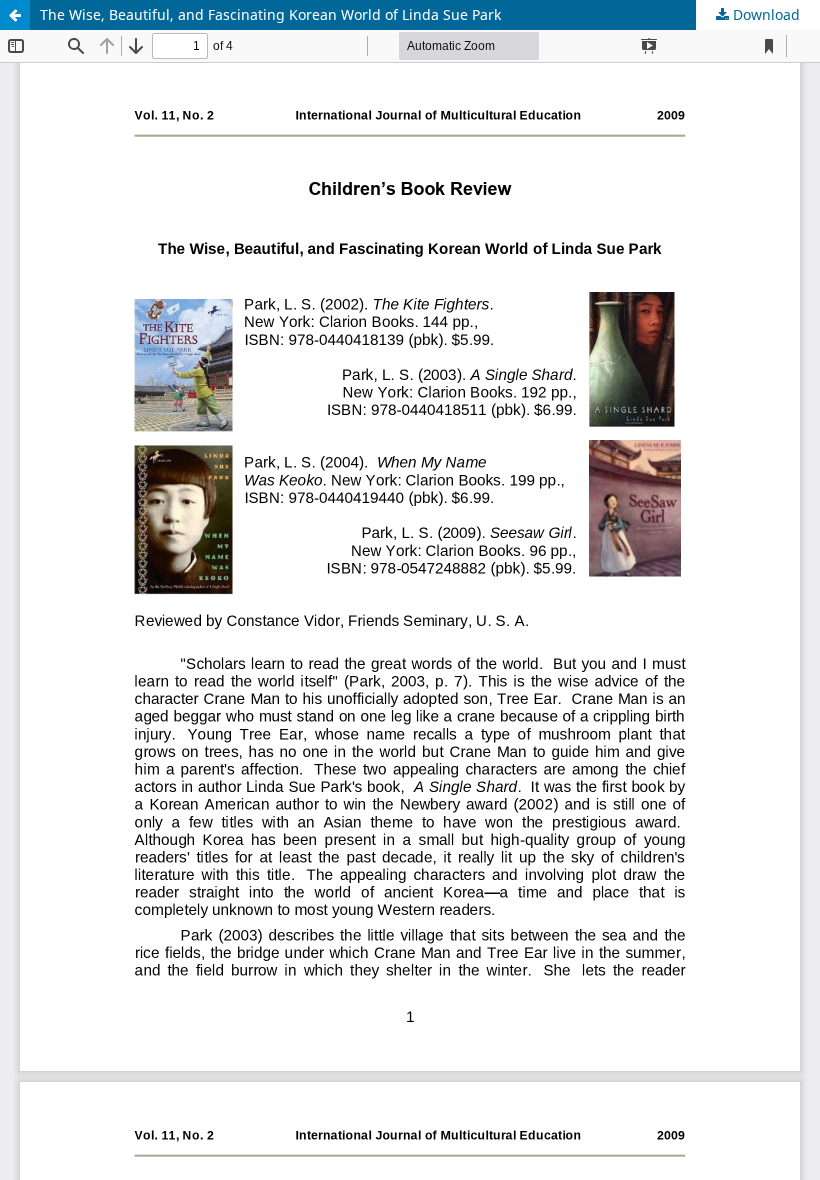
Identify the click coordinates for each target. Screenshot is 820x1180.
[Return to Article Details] (15, 15)
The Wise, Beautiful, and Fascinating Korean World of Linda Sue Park (270, 14)
